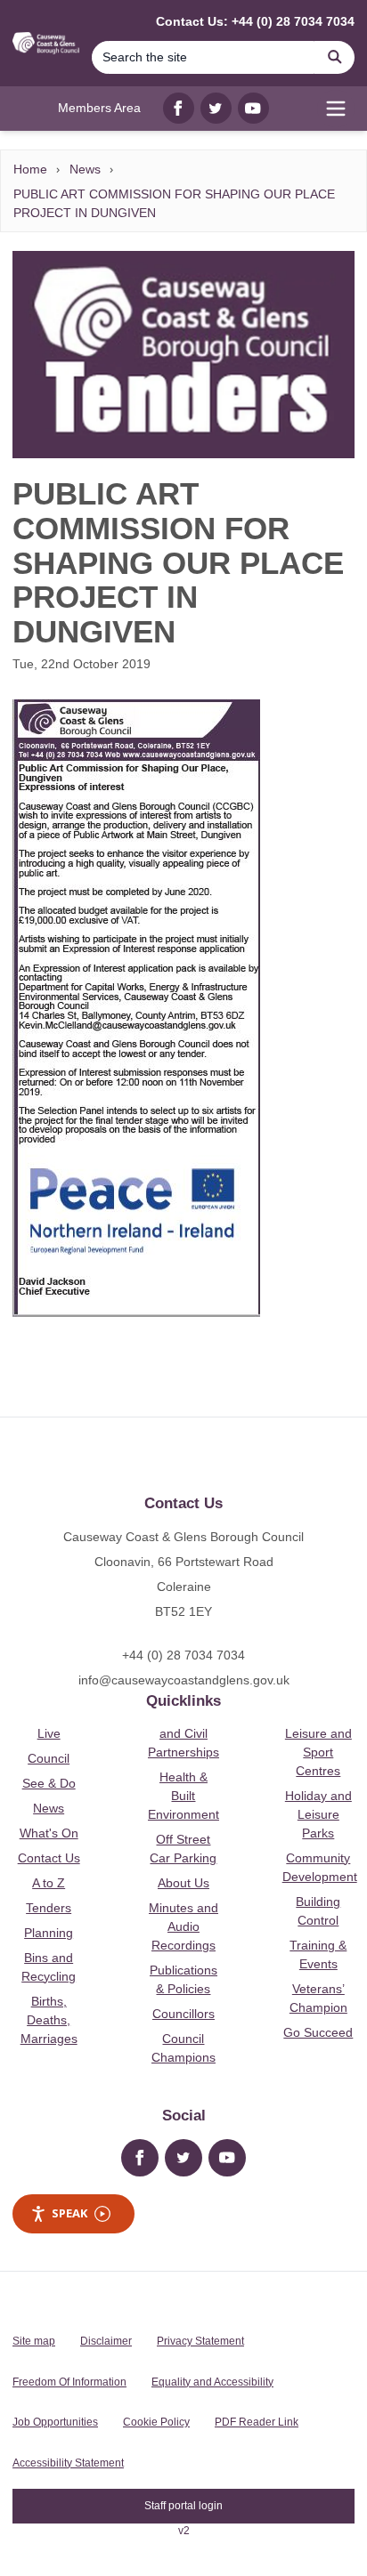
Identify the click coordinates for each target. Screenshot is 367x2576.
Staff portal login (183, 2506)
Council (49, 1758)
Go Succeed (318, 2032)
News (85, 169)
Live (49, 1733)
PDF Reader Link (257, 2422)
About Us (183, 1883)
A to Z (49, 1883)
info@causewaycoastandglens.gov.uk (184, 1680)
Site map (34, 2341)
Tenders (49, 1908)
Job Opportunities (55, 2422)
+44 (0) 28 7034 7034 (183, 1655)
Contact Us (49, 1858)
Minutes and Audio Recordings (183, 1926)
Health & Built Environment (183, 1796)
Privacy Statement (200, 2341)
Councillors (183, 2014)
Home (30, 169)
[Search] (335, 57)
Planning (49, 1933)
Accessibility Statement (68, 2463)
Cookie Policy (156, 2422)
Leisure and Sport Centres (318, 1752)
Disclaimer (106, 2341)
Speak (69, 2213)
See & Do (49, 1783)
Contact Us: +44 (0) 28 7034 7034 (255, 21)
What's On (49, 1833)
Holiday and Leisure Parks (318, 1814)
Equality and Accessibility (212, 2382)
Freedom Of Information (69, 2382)
